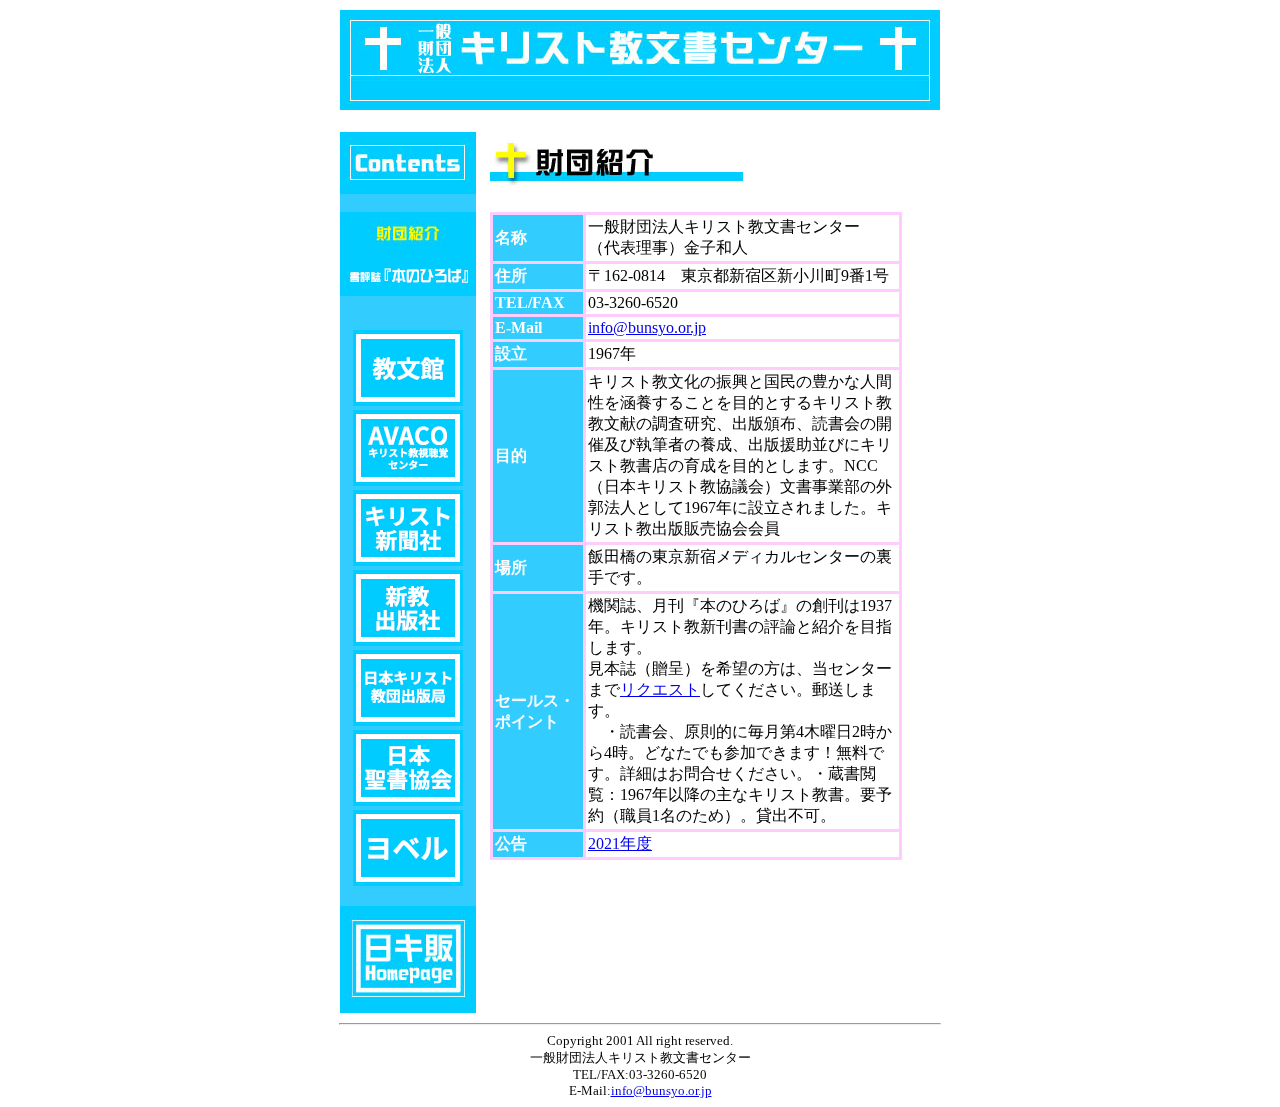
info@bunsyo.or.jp (647, 327)
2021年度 (620, 843)
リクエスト (660, 689)
